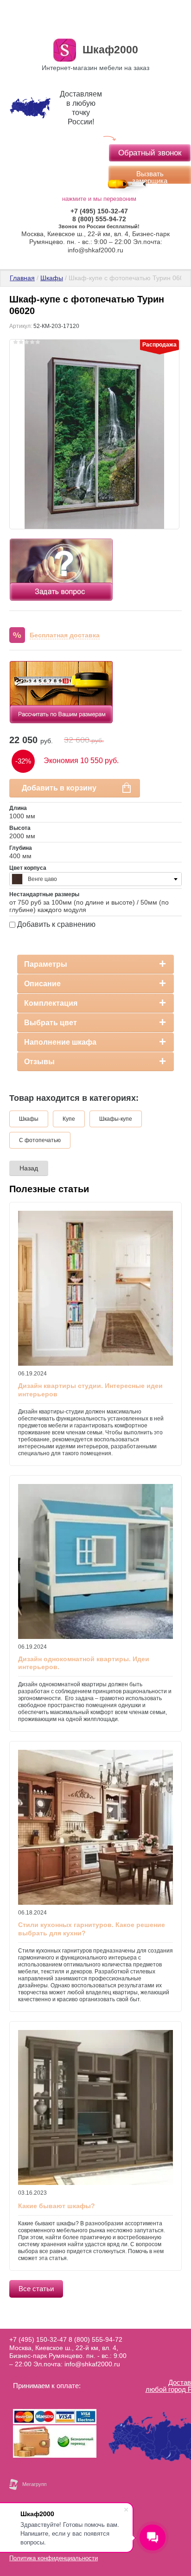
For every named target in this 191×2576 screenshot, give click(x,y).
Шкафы (52, 278)
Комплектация (51, 1003)
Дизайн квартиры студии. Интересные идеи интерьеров (90, 1390)
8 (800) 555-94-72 (99, 219)
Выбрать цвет (51, 1023)
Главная (22, 278)
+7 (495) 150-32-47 (99, 211)
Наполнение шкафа (60, 1042)
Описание (42, 984)
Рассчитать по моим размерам (61, 673)
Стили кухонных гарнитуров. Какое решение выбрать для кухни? (92, 1929)
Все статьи (36, 2289)
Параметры (46, 964)
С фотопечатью (40, 1140)
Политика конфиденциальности (54, 2558)
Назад (29, 1168)
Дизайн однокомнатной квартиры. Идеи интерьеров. (84, 1663)
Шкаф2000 (110, 50)
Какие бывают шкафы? (57, 2206)
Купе (69, 1119)
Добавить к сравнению (55, 924)
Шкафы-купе (116, 1119)
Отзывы (39, 1062)
